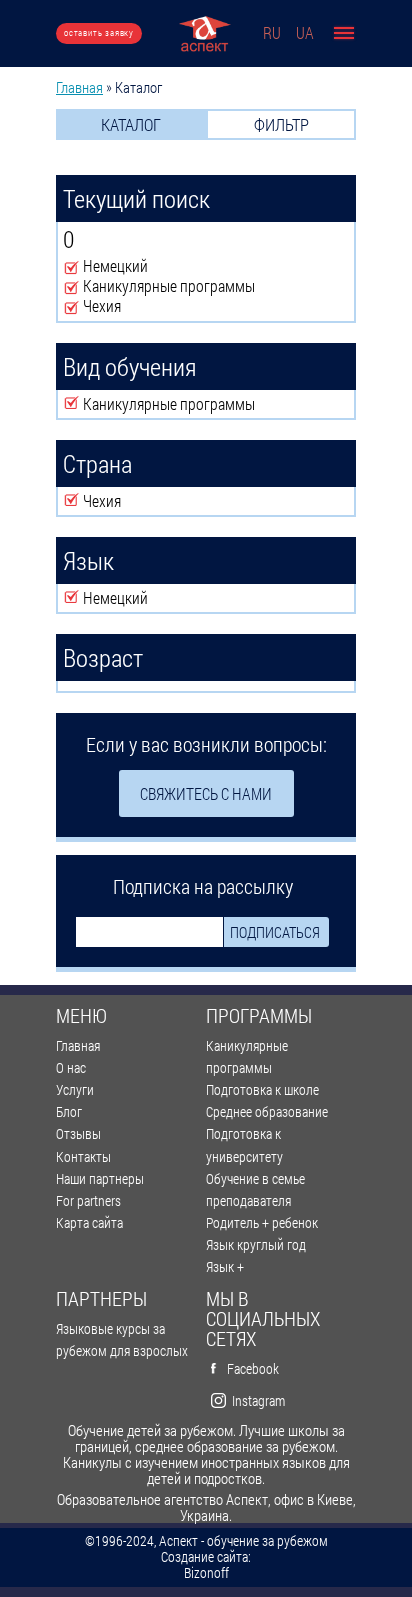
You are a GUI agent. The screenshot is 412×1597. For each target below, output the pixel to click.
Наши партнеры (100, 1178)
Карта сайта (89, 1222)
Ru (272, 32)
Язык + (225, 1266)
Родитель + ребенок (262, 1222)
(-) (73, 267)
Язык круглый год (256, 1244)
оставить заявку (99, 32)
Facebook (253, 1368)
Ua (305, 32)
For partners (88, 1200)
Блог (69, 1111)
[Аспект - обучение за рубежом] (204, 33)
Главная (79, 87)
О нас (71, 1067)
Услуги (75, 1089)
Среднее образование (267, 1111)
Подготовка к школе (262, 1089)
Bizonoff (206, 1573)
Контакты (83, 1156)
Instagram (258, 1400)
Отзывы (78, 1133)
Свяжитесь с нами (206, 793)
